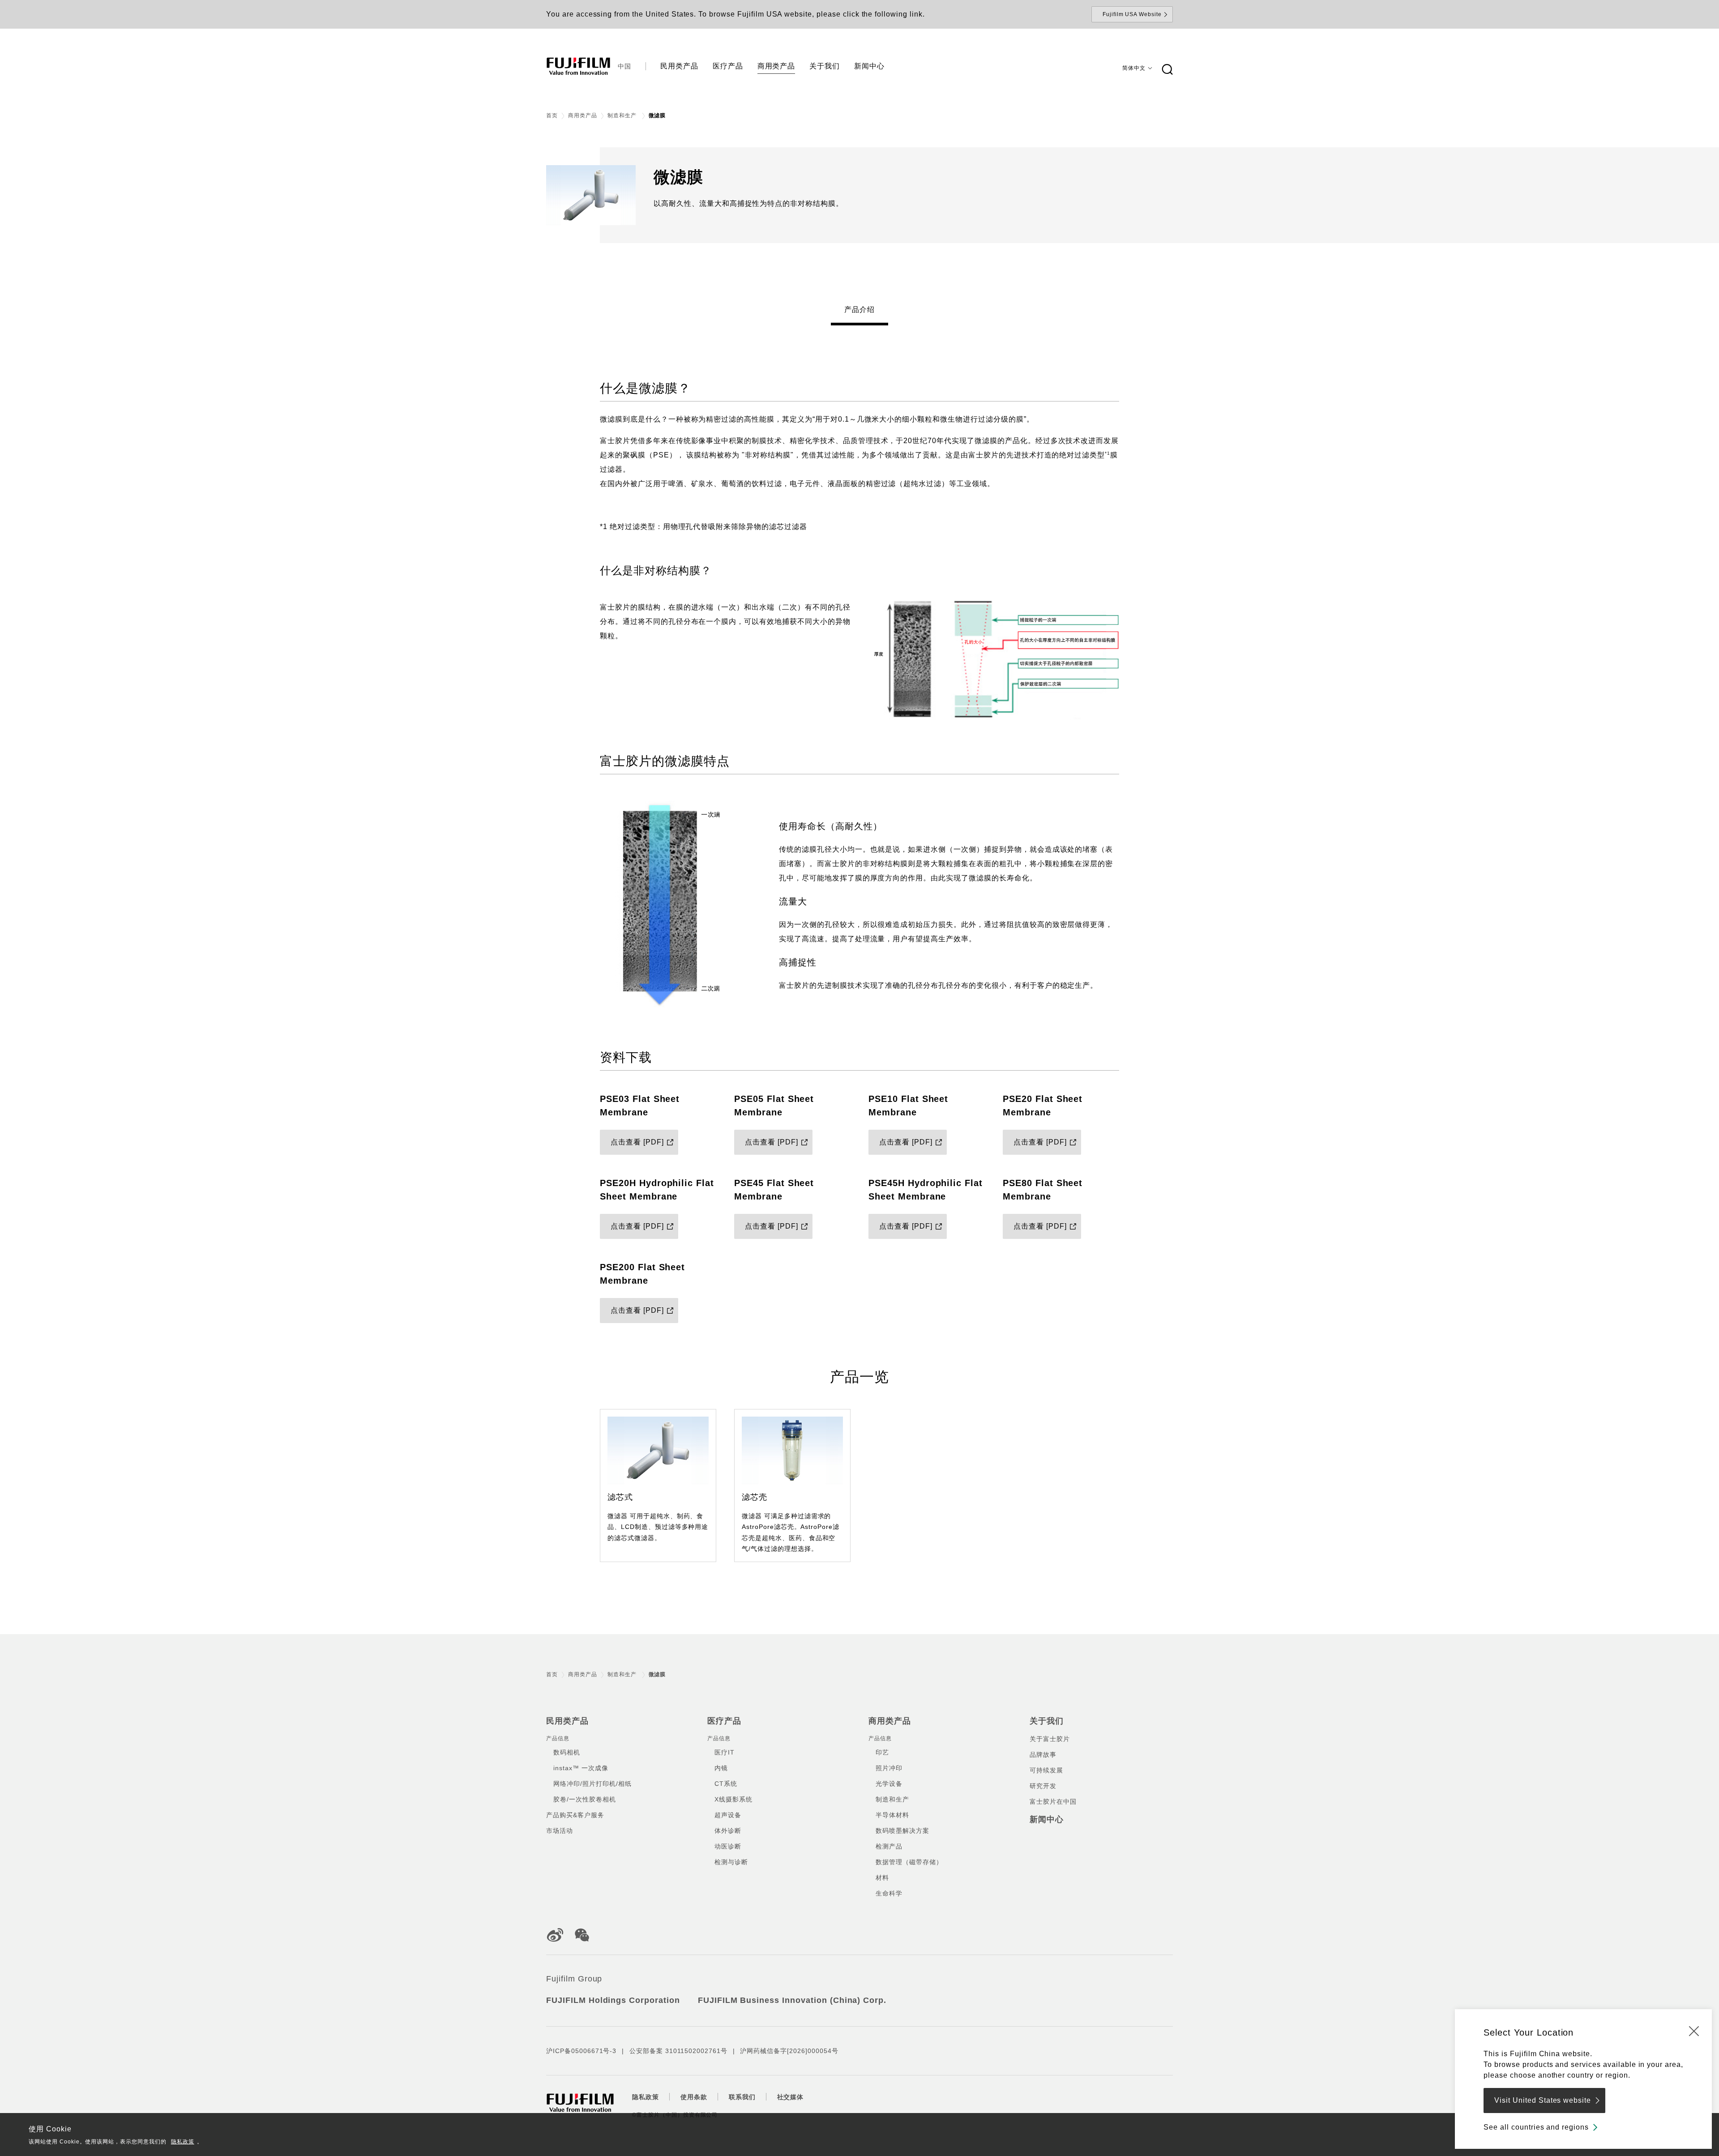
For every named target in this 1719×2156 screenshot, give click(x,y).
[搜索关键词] (1167, 70)
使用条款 (694, 2097)
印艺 (882, 1752)
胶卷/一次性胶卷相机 (585, 1799)
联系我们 (742, 2097)
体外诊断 (728, 1831)
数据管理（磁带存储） (909, 1862)
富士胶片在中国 (1053, 1802)
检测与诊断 (731, 1862)
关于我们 (1047, 1721)
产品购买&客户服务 (575, 1815)
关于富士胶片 (1050, 1739)
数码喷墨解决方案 (902, 1831)
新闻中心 (1047, 1819)
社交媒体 (791, 2097)
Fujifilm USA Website (1132, 14)
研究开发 (1043, 1786)
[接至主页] (578, 66)
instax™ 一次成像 (581, 1768)
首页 (552, 115)
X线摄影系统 (733, 1799)
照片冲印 (889, 1768)
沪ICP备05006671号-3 (581, 2051)
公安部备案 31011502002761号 (678, 2051)
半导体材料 (892, 1815)
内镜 (721, 1768)
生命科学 (889, 1893)
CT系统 (726, 1784)
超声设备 (728, 1815)
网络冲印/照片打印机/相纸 (592, 1784)
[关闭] (1694, 2031)
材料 (882, 1878)
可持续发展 (1046, 1770)
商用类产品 (583, 115)
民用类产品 (567, 1721)
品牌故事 (1043, 1755)
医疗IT (725, 1752)
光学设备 (889, 1784)
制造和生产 (623, 115)
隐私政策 (183, 2142)
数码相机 (567, 1752)
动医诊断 (728, 1846)
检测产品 (889, 1846)
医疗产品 (724, 1721)
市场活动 (560, 1831)
